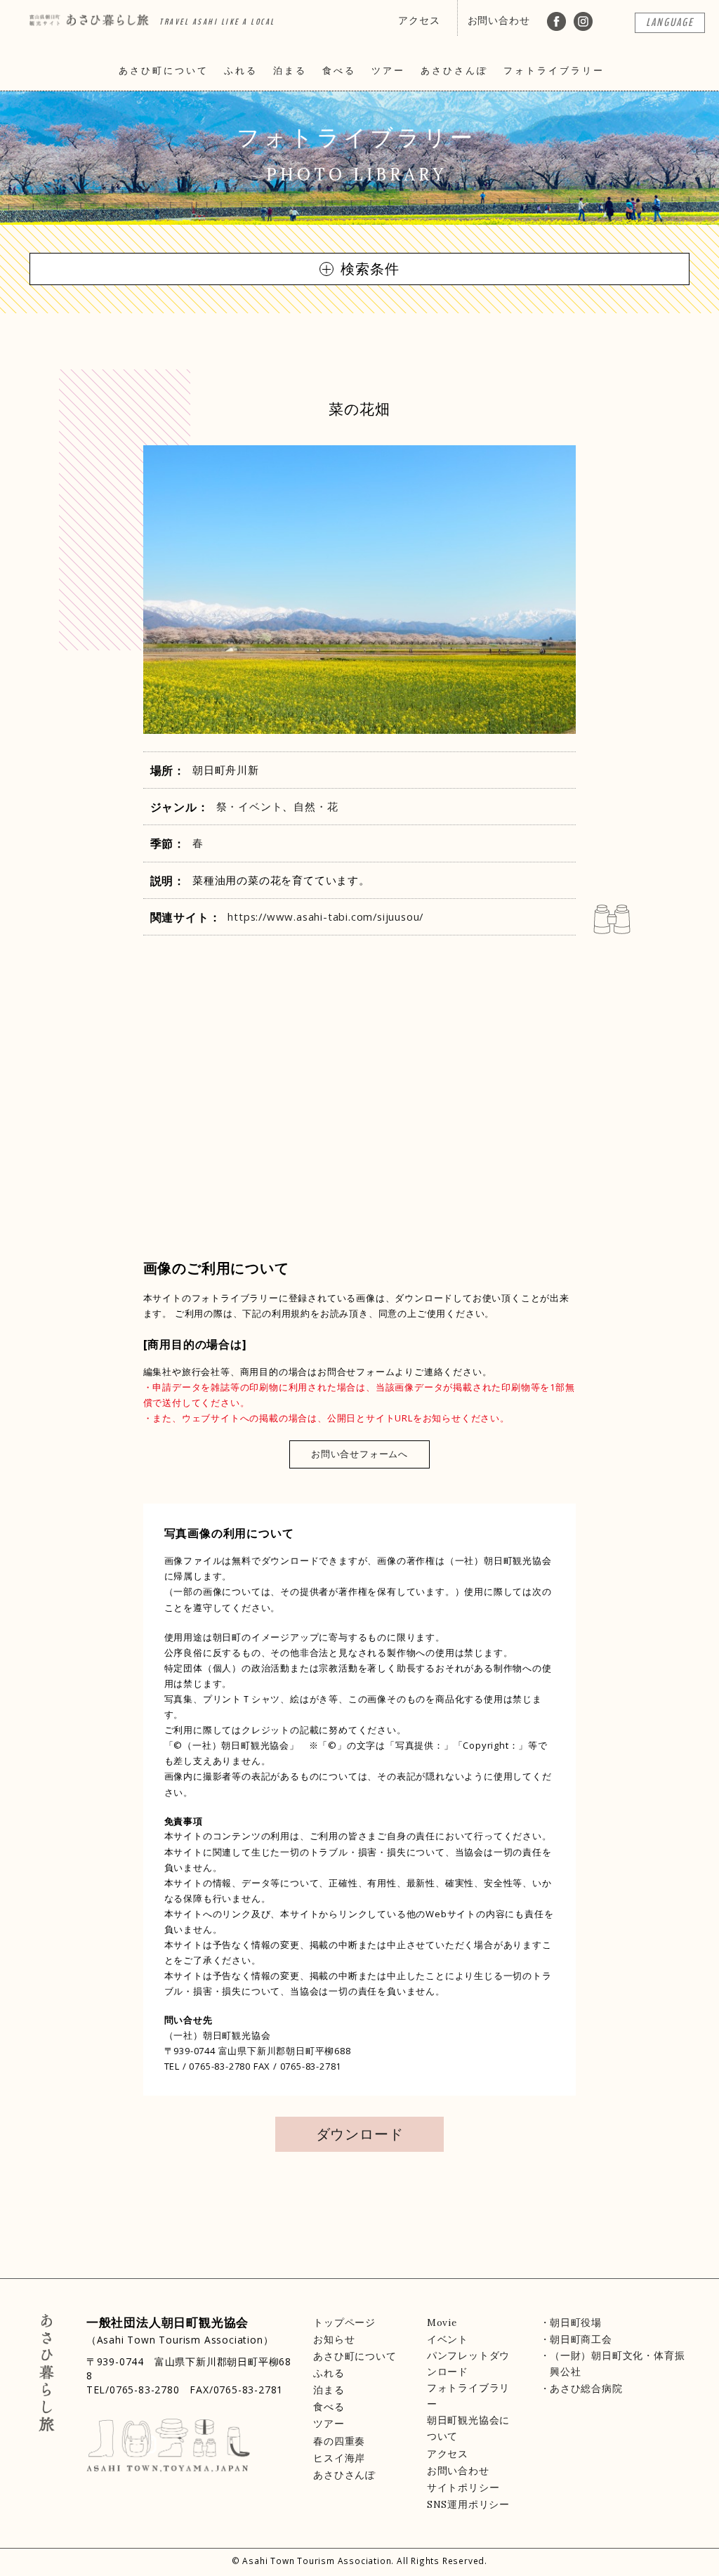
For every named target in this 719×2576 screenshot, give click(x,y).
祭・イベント (250, 806)
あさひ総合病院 (586, 2388)
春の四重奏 (339, 2441)
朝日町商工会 (581, 2339)
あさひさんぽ (454, 71)
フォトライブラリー (554, 71)
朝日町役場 (576, 2322)
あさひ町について (164, 71)
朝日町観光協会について (468, 2428)
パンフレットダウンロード (468, 2364)
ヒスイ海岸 (339, 2458)
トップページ (344, 2322)
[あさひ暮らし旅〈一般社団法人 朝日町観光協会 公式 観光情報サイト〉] (89, 15)
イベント (448, 2339)
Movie (442, 2322)
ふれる (241, 71)
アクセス (419, 20)
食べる (339, 71)
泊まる (290, 71)
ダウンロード (360, 2134)
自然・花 (316, 806)
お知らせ (334, 2339)
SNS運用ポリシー (468, 2504)
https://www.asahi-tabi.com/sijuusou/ (325, 916)
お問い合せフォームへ (359, 1454)
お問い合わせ (499, 20)
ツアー (388, 71)
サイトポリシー (463, 2488)
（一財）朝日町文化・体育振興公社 (617, 2364)
